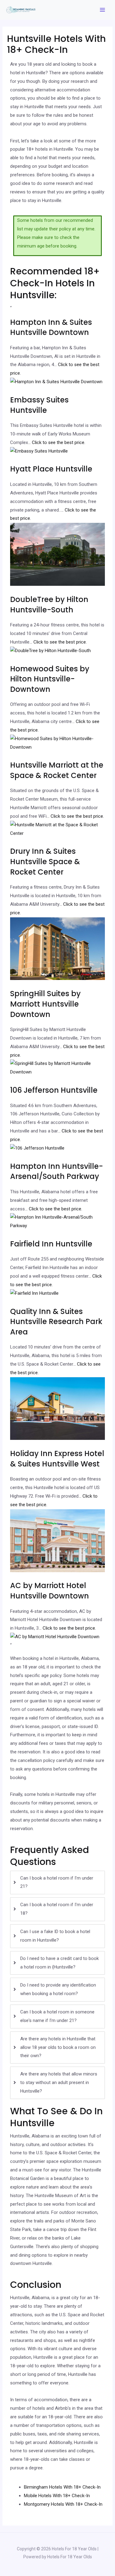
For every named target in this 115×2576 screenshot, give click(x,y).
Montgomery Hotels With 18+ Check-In (63, 2504)
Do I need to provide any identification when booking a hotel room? (58, 1989)
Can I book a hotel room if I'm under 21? (57, 1882)
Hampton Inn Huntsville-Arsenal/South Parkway (57, 1171)
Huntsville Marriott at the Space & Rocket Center (57, 770)
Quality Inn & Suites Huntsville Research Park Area (56, 1322)
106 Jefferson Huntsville (54, 1090)
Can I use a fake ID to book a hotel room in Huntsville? (55, 1936)
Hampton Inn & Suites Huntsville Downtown (51, 327)
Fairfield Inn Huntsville (51, 1244)
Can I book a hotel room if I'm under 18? (57, 1909)
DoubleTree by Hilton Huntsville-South (49, 605)
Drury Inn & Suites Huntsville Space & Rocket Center (45, 861)
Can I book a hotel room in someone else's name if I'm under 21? (57, 2016)
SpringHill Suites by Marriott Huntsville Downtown (45, 1004)
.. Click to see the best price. (57, 442)
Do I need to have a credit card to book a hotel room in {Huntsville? (59, 1963)
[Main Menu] (103, 10)
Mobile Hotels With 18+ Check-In (57, 2496)
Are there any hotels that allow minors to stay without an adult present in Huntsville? (59, 2082)
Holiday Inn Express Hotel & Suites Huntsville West (57, 1459)
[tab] (57, 1883)
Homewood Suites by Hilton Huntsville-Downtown (50, 679)
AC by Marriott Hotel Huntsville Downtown (50, 1591)
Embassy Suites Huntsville (39, 405)
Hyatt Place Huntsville (51, 469)
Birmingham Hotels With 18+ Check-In (62, 2487)
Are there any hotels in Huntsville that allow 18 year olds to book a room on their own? (58, 2047)
